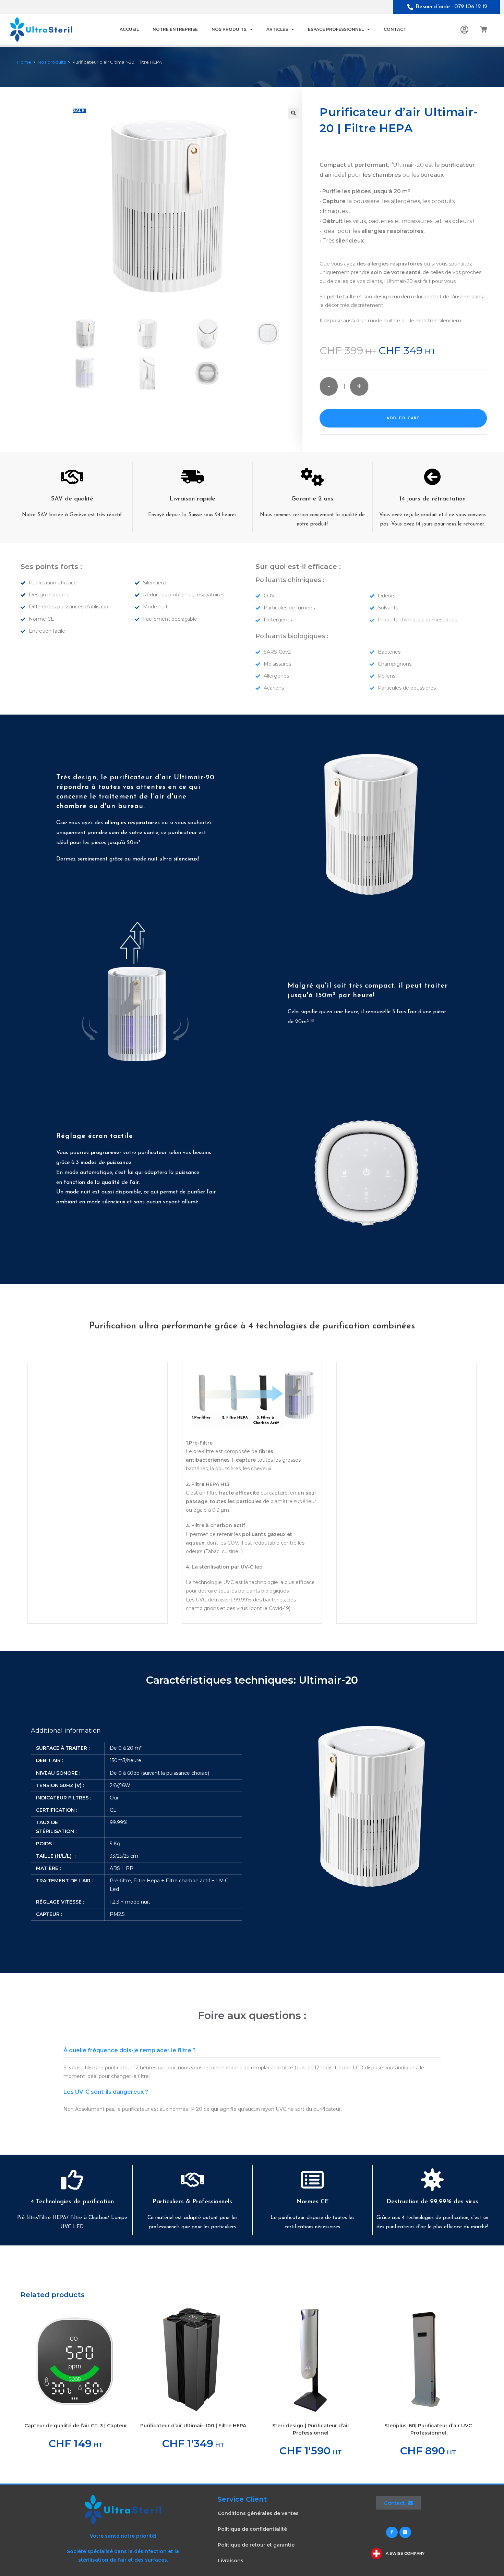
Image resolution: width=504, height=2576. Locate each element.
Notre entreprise (175, 29)
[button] (293, 113)
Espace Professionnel (336, 29)
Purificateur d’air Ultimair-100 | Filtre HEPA (193, 2426)
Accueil (129, 29)
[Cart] (484, 29)
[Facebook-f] (392, 2532)
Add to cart (403, 418)
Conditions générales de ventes (258, 2513)
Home (24, 62)
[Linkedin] (405, 2532)
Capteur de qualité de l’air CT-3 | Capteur (76, 2426)
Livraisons (231, 2561)
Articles (277, 29)
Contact (395, 29)
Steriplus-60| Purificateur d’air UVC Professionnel (428, 2429)
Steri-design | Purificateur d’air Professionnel (311, 2429)
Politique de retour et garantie (256, 2545)
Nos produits (229, 29)
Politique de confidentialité (252, 2529)
